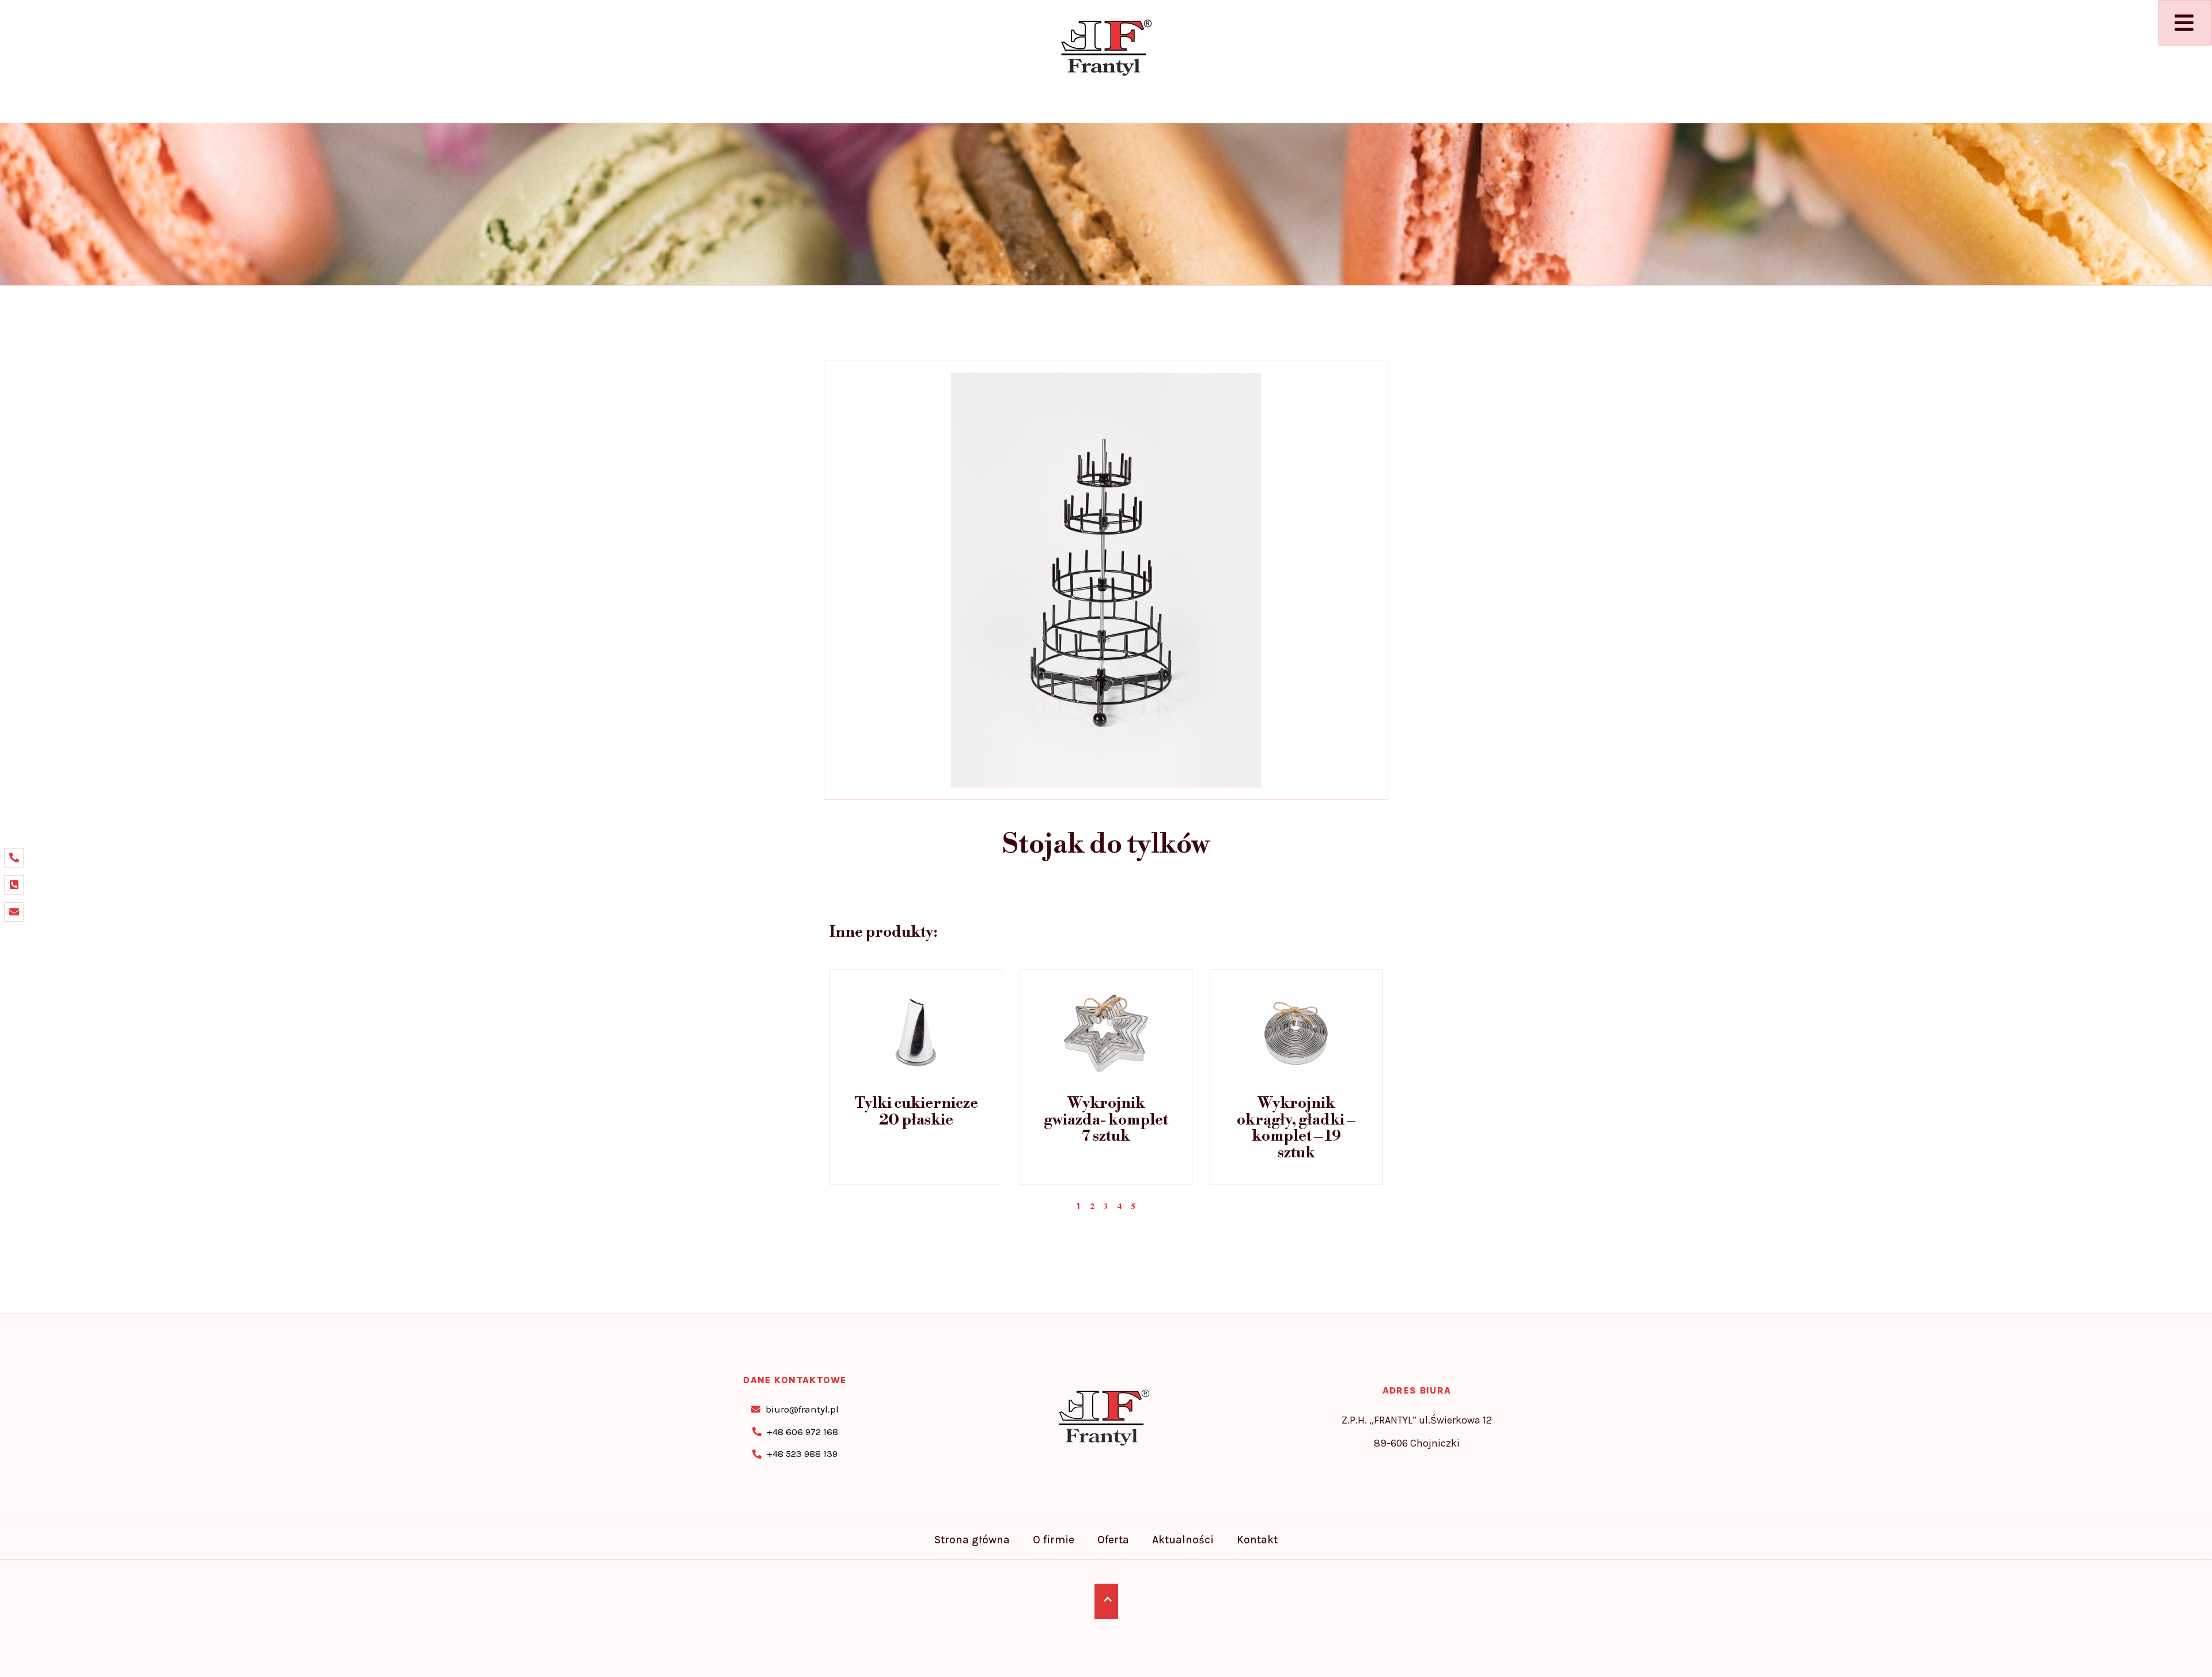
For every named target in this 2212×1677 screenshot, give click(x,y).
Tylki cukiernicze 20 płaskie (916, 1112)
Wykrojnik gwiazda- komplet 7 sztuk (1106, 1120)
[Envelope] (14, 912)
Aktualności (1183, 1540)
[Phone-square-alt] (14, 885)
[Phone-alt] (14, 858)
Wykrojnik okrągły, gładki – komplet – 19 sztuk (1296, 1128)
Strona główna (972, 1540)
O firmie (1054, 1540)
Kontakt (1257, 1540)
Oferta (1113, 1540)
